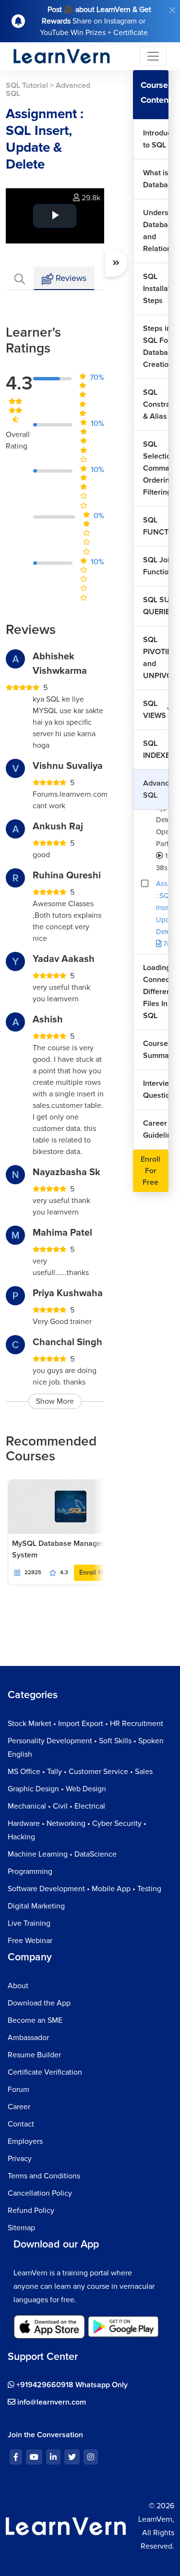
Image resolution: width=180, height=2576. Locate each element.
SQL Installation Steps (156, 289)
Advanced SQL (156, 789)
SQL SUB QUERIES (156, 606)
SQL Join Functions (156, 566)
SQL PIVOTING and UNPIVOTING (156, 658)
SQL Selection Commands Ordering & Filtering (156, 468)
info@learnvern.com (51, 2402)
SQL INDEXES (156, 749)
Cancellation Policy (40, 2193)
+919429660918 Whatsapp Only (71, 2385)
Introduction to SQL (156, 139)
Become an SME (35, 2020)
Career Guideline (156, 1129)
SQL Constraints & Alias (156, 404)
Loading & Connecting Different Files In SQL (156, 992)
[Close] (172, 10)
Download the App (39, 2003)
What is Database (156, 179)
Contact (21, 2124)
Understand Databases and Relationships (156, 231)
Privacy (20, 2159)
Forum (18, 2090)
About (18, 1986)
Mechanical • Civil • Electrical (56, 1806)
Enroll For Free (102, 1573)
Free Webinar (30, 1941)
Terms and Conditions (44, 2176)
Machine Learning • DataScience (62, 1854)
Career (19, 2107)
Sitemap (21, 2228)
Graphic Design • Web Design (57, 1789)
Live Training (29, 1923)
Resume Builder (34, 2055)
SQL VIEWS (155, 710)
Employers (25, 2141)
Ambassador (28, 2038)
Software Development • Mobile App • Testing (84, 1889)
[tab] (20, 278)
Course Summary (156, 1050)
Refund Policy (31, 2211)
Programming (30, 1871)
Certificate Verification (45, 2072)
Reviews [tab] (70, 278)
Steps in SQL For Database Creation (156, 346)
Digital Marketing (36, 1906)
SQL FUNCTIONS (156, 526)
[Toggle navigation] (153, 56)
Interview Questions (156, 1089)
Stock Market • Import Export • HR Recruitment (85, 1724)
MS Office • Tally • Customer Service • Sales (80, 1772)
